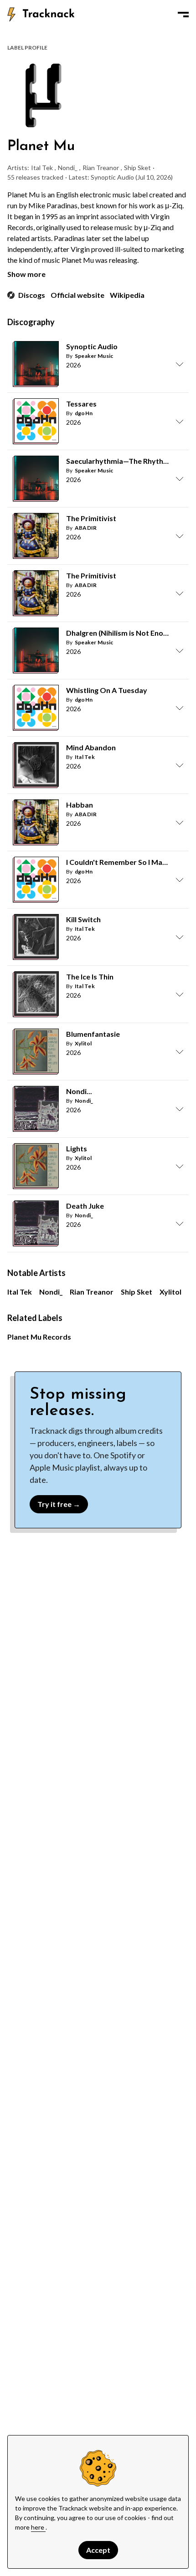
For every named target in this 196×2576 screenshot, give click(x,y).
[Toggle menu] (183, 15)
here (38, 2527)
